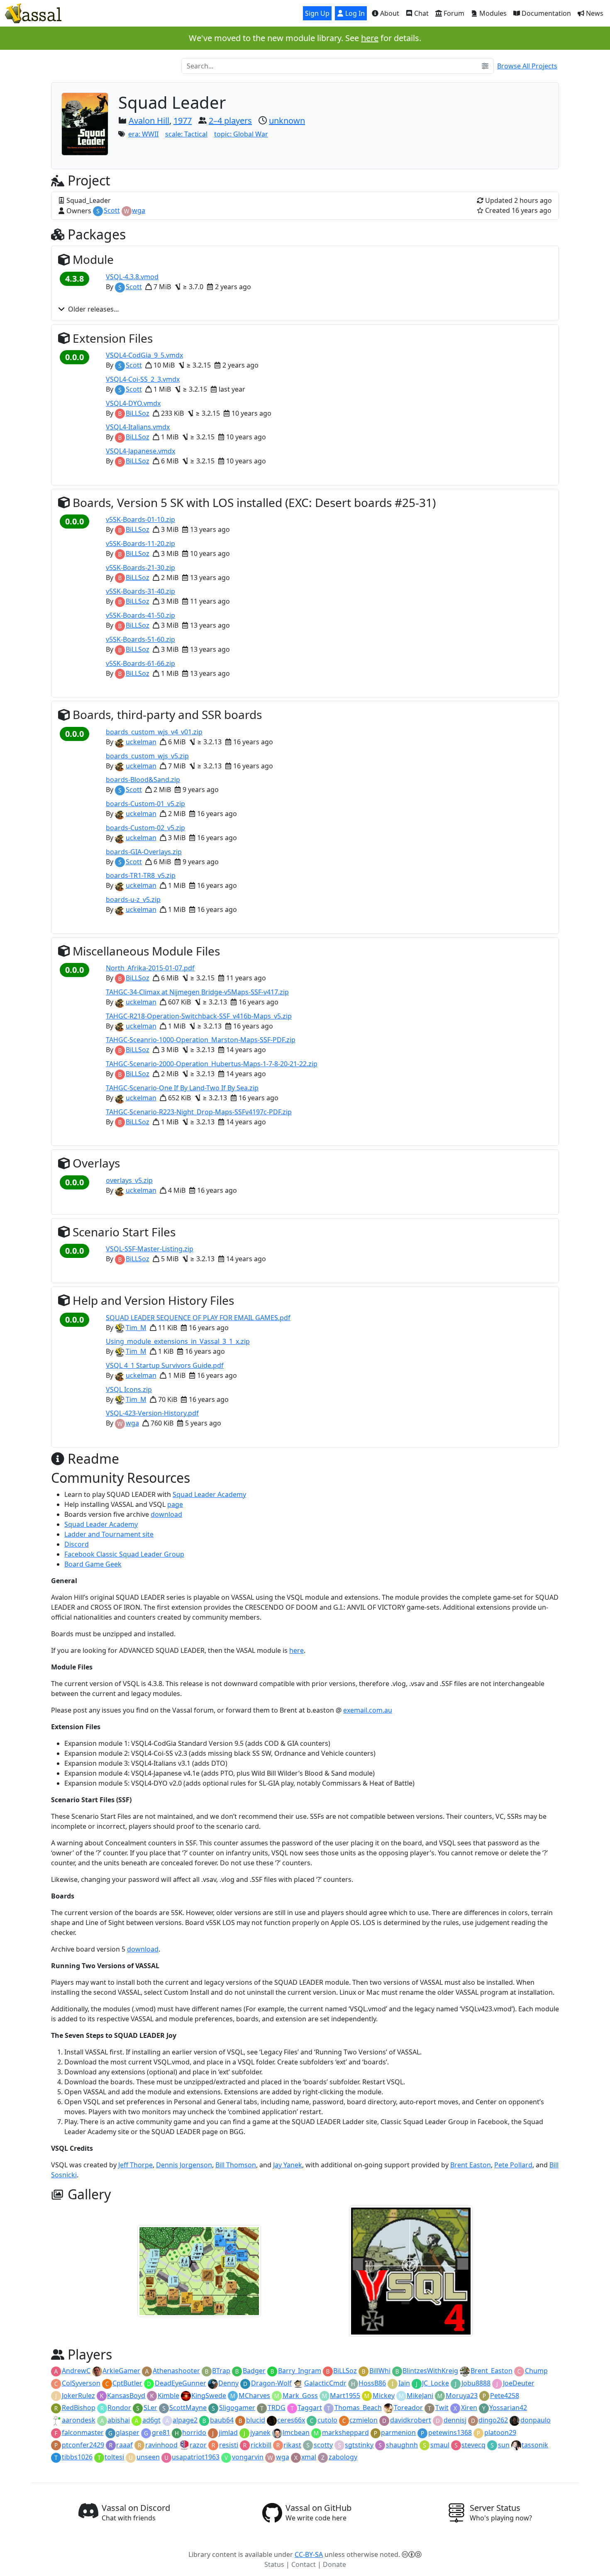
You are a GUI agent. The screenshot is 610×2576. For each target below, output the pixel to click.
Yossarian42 (508, 2408)
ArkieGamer (121, 2371)
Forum (453, 13)
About (389, 13)
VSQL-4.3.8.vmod (132, 277)
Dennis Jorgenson (184, 2165)
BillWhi (380, 2371)
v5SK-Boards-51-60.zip (140, 639)
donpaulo (536, 2420)
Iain (404, 2383)
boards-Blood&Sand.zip (143, 780)
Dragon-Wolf (271, 2383)
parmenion (398, 2432)
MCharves (254, 2396)
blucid (256, 2420)
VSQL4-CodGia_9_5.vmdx (144, 355)
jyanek (260, 2432)
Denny (228, 2383)
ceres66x (291, 2420)
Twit (442, 2408)
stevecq (473, 2445)
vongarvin (248, 2457)
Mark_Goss (300, 2396)
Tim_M (136, 1328)
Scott (112, 210)
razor (198, 2445)
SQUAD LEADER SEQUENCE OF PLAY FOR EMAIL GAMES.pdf (198, 1318)
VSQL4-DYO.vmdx (133, 403)
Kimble (168, 2396)
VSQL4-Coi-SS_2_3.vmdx (143, 379)
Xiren (469, 2408)
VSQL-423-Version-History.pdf (152, 1413)
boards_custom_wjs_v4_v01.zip (154, 732)
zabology (343, 2457)
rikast (292, 2445)
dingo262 (493, 2420)
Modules (492, 13)
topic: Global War (241, 134)
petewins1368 (450, 2432)
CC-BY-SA (309, 2554)
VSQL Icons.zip (129, 1389)
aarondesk (79, 2420)
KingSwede (209, 2396)
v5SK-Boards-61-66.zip (140, 663)
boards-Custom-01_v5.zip (145, 804)
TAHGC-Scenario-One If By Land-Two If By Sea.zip (182, 1088)
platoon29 (500, 2432)
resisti (229, 2445)
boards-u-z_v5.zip (133, 899)
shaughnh (402, 2445)
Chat (421, 13)
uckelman (141, 742)
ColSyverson (81, 2383)
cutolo (327, 2420)
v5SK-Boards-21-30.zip (140, 568)
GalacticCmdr (325, 2383)
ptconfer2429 (83, 2445)
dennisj (455, 2420)
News (594, 13)
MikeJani (420, 2396)
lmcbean (296, 2432)
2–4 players (230, 121)
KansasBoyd (126, 2396)
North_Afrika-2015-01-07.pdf (150, 968)
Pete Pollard (513, 2165)
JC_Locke (436, 2383)
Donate (334, 2564)
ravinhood (161, 2445)
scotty (323, 2445)
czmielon (364, 2420)
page (175, 1504)
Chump (536, 2371)
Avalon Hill (149, 121)
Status (274, 2564)
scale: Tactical (186, 134)
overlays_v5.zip (129, 1180)
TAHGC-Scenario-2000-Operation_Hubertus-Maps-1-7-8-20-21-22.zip (212, 1064)
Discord (77, 1544)
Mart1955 (345, 2396)
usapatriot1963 (196, 2457)
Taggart (310, 2408)
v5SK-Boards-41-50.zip (140, 615)
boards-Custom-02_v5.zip (145, 828)
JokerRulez (78, 2396)
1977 (183, 121)
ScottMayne (188, 2408)
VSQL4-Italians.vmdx (138, 427)
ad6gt (151, 2420)
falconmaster (83, 2432)
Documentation (545, 13)
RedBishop (79, 2408)
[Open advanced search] (485, 66)
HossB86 (372, 2383)
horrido (194, 2432)
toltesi (114, 2457)
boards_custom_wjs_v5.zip (147, 756)
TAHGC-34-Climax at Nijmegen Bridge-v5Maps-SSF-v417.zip (197, 992)
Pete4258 (505, 2396)
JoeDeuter (519, 2383)
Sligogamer (237, 2408)
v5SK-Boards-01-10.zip (140, 519)
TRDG (277, 2408)
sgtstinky (359, 2445)
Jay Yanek (288, 2165)
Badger (254, 2371)
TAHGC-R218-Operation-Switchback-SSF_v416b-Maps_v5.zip (199, 1016)
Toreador (408, 2408)
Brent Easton (471, 2165)
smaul (440, 2445)
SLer (150, 2408)
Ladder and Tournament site (109, 1534)
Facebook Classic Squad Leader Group (124, 1554)
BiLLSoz (138, 413)
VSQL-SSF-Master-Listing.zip (150, 1249)
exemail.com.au (368, 1710)
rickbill (261, 2445)
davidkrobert (411, 2420)
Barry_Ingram (300, 2371)
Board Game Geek (93, 1564)
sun (504, 2445)
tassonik (535, 2445)
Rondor (119, 2408)
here (370, 38)
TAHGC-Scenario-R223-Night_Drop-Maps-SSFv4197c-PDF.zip (199, 1112)
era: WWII (143, 134)
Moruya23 (462, 2396)
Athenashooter (176, 2371)
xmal (309, 2457)
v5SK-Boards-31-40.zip (140, 591)
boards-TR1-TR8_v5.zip (141, 875)
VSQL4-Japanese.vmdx (140, 451)
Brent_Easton (492, 2371)
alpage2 (185, 2420)
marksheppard (345, 2432)
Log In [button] (354, 13)
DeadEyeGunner (181, 2383)
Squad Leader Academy (209, 1494)
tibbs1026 (77, 2457)
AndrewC (76, 2371)
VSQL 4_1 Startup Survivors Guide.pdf (165, 1365)
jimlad (228, 2432)
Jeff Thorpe (135, 2165)
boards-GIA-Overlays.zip (144, 852)
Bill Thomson (236, 2165)
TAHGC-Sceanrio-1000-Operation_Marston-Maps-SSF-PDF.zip (201, 1040)
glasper (128, 2432)
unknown (287, 121)
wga (139, 210)
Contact (304, 2564)
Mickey (384, 2396)
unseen (148, 2457)
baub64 (222, 2420)
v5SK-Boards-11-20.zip (140, 543)
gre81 (161, 2432)
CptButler (127, 2383)
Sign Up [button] (317, 13)
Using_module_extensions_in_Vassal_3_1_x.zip (178, 1341)
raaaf (124, 2445)
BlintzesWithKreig (430, 2371)
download (166, 1514)
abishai (119, 2420)
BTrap (221, 2371)
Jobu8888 (476, 2383)
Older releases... (93, 309)
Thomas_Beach (358, 2408)
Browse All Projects (527, 66)
